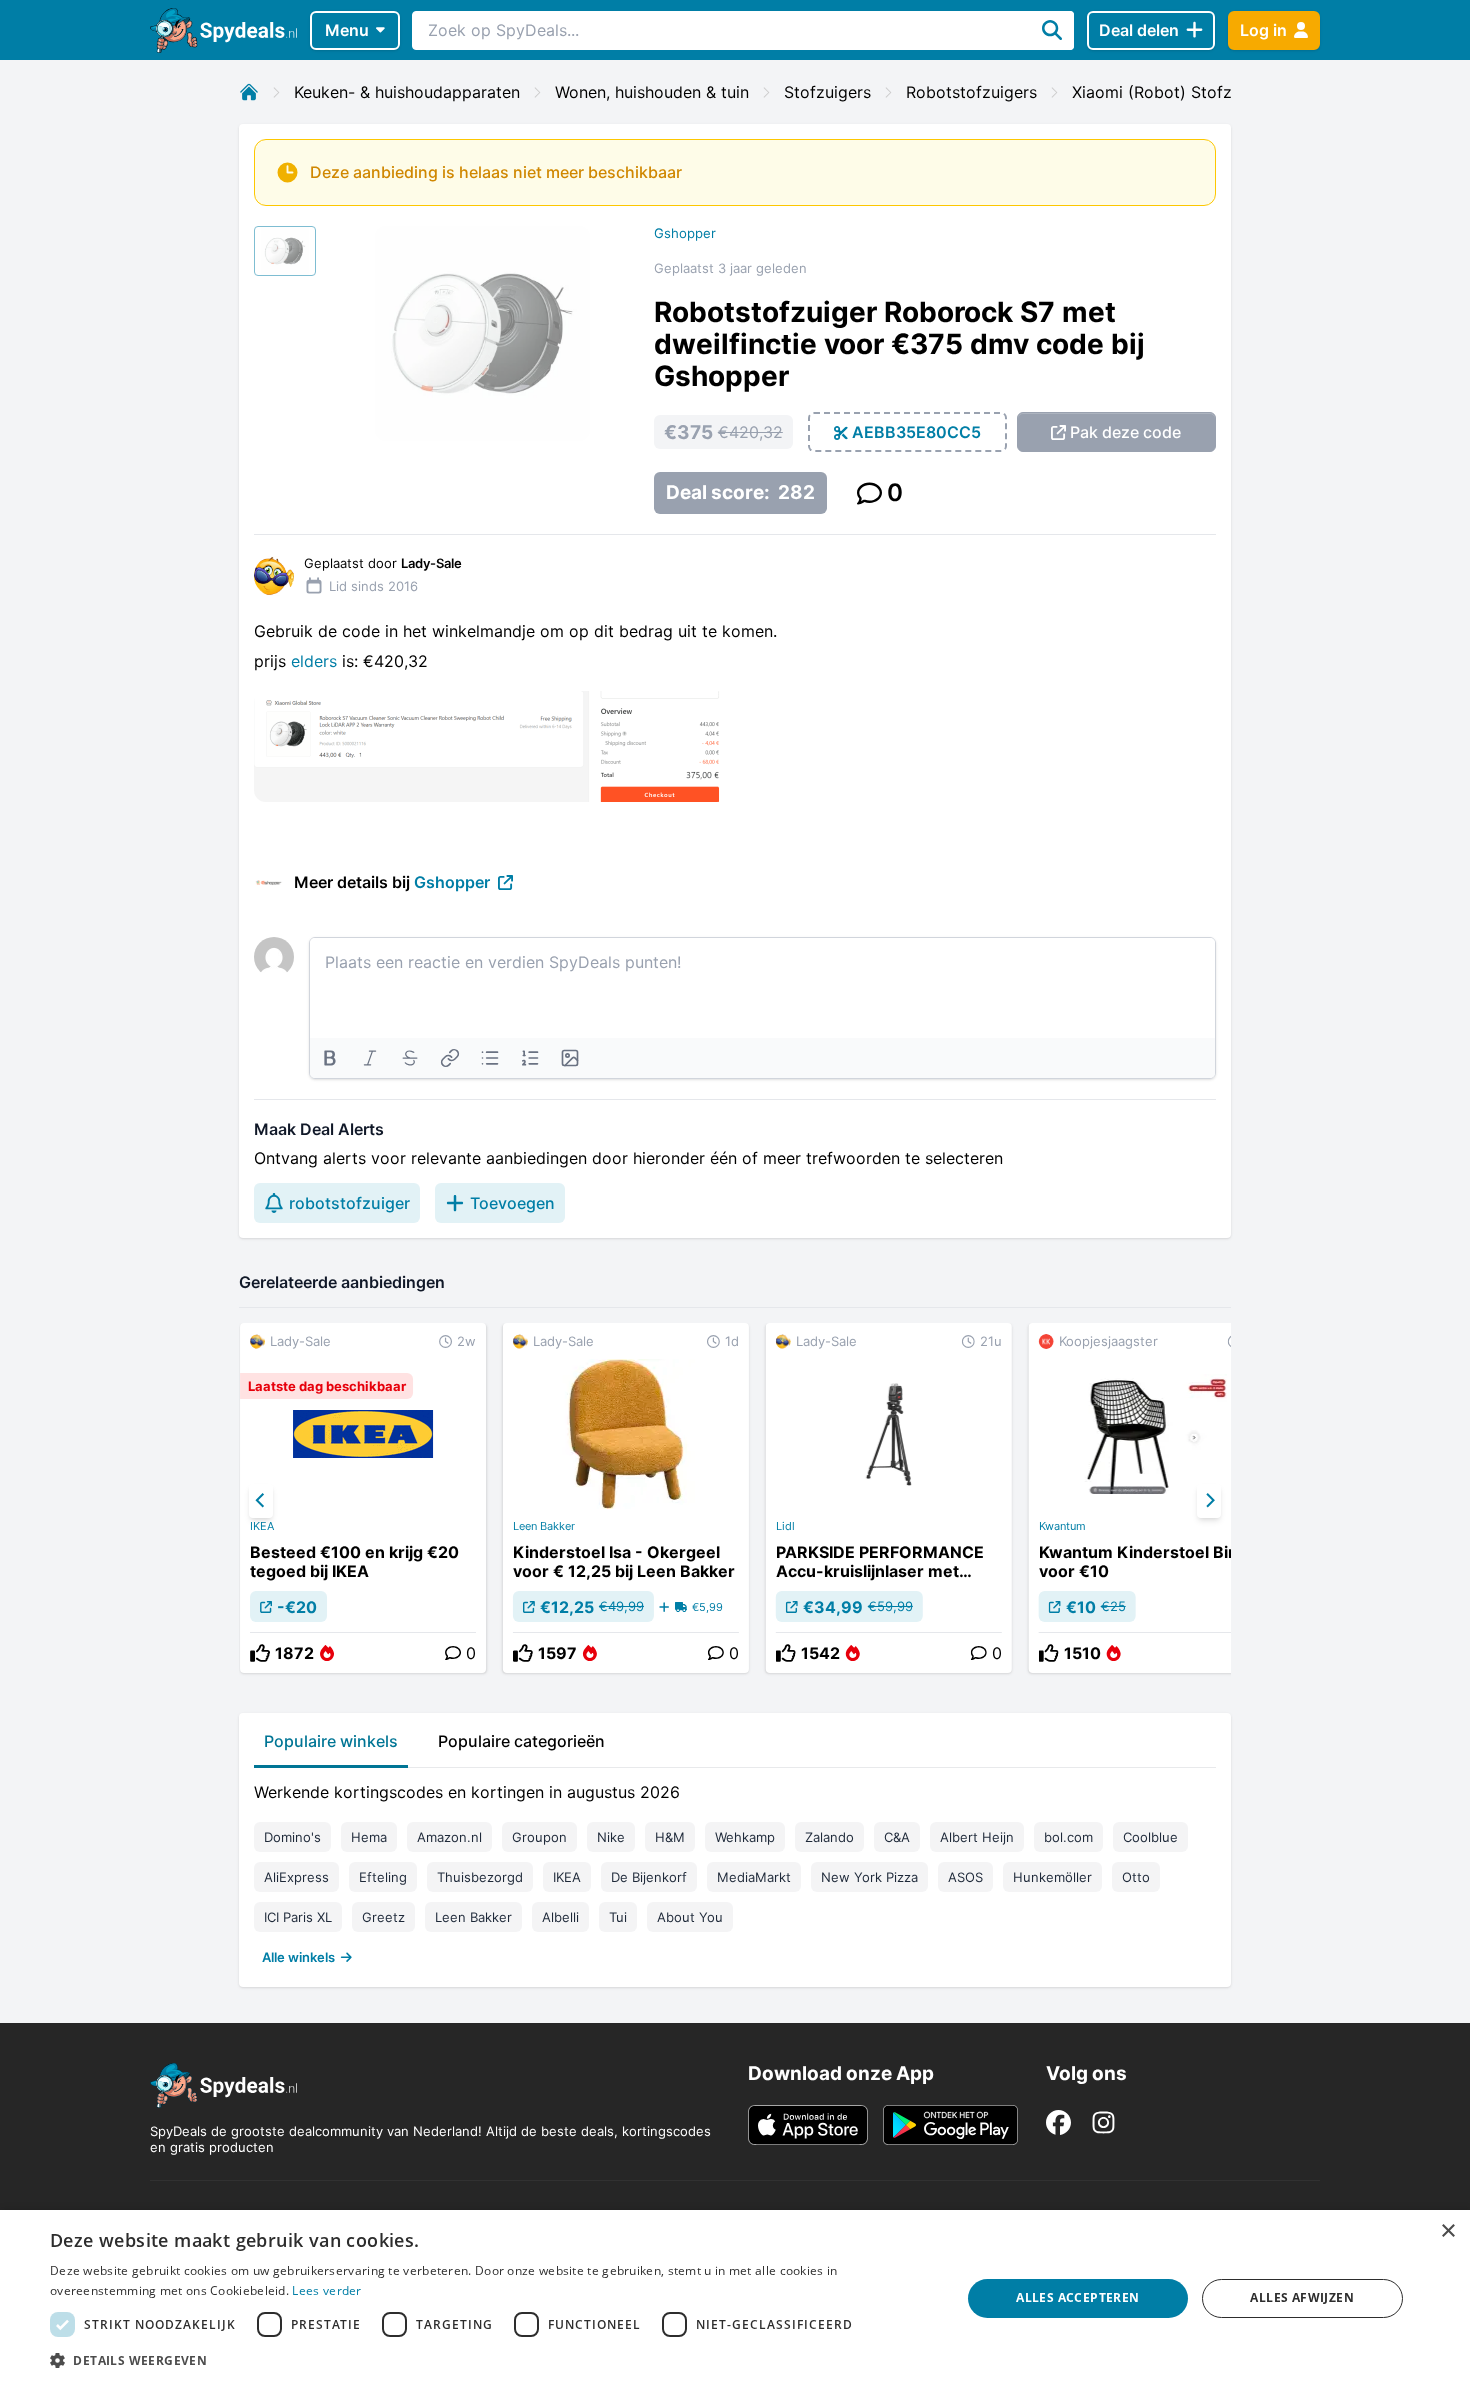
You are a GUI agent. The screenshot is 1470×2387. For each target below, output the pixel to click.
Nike (611, 1837)
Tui (618, 1917)
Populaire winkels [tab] (331, 1741)
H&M (670, 1837)
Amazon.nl (449, 1837)
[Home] (249, 92)
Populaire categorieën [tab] (521, 1741)
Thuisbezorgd (480, 1877)
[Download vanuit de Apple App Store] (808, 2125)
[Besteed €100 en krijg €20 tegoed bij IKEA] (363, 1498)
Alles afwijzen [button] (1302, 2297)
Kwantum (1062, 1526)
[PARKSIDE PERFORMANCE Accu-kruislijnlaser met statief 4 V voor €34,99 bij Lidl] (889, 1498)
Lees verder (326, 2290)
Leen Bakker (544, 1526)
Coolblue (1150, 1837)
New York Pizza (869, 1877)
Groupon (539, 1837)
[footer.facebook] (1058, 2122)
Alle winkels (298, 1957)
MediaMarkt (754, 1877)
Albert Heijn (977, 1837)
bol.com (1068, 1837)
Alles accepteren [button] (1077, 2297)
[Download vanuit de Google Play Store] (950, 2125)
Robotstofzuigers (971, 92)
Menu (347, 30)
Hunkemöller (1052, 1877)
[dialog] (735, 2298)
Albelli (560, 1917)
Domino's (292, 1837)
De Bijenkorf (649, 1877)
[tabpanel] (735, 1870)
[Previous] (261, 1501)
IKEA (262, 1526)
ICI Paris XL (298, 1917)
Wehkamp (745, 1837)
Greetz (383, 1917)
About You (690, 1917)
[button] (492, 2360)
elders (316, 661)
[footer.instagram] (1103, 2122)
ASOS (965, 1877)
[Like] (260, 1653)
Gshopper (685, 233)
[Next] (1209, 1501)
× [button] (1447, 2231)
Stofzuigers (827, 92)
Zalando (829, 1837)
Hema (369, 1837)
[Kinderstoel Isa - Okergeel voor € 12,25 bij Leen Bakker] (626, 1498)
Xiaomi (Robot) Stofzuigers (1175, 92)
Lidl (785, 1526)
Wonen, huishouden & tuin (652, 92)
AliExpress (296, 1877)
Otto (1136, 1877)
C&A (897, 1837)
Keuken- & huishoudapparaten (407, 92)
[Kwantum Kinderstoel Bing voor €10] (1152, 1498)
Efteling (383, 1877)
